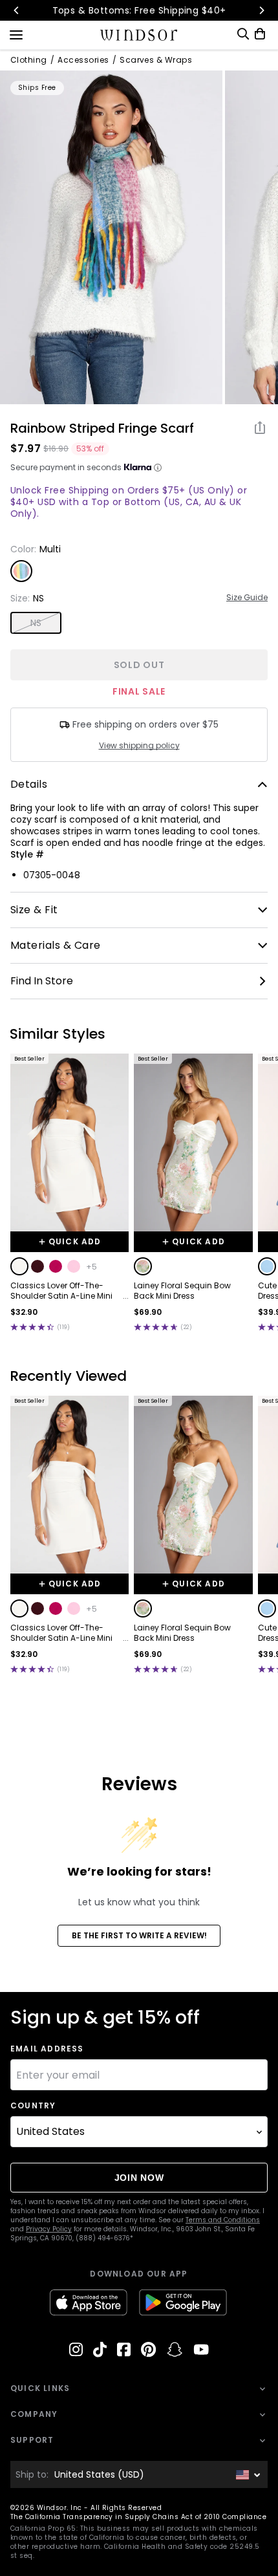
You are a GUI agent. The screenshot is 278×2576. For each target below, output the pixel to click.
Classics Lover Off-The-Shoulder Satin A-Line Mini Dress (61, 1291)
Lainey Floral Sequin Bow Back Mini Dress (182, 1291)
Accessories (83, 60)
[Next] (261, 10)
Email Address (47, 2049)
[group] (111, 237)
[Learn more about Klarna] (158, 468)
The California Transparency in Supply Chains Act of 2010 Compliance (138, 2517)
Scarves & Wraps (156, 60)
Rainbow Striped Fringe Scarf (102, 428)
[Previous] (17, 10)
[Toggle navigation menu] (16, 34)
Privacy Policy (49, 2229)
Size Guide (247, 598)
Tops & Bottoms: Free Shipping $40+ (139, 10)
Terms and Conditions (223, 2220)
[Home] (139, 35)
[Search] (243, 34)
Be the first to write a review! (139, 1935)
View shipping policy (139, 746)
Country (33, 2106)
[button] (19, 1266)
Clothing (29, 60)
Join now (139, 2178)
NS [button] (36, 623)
